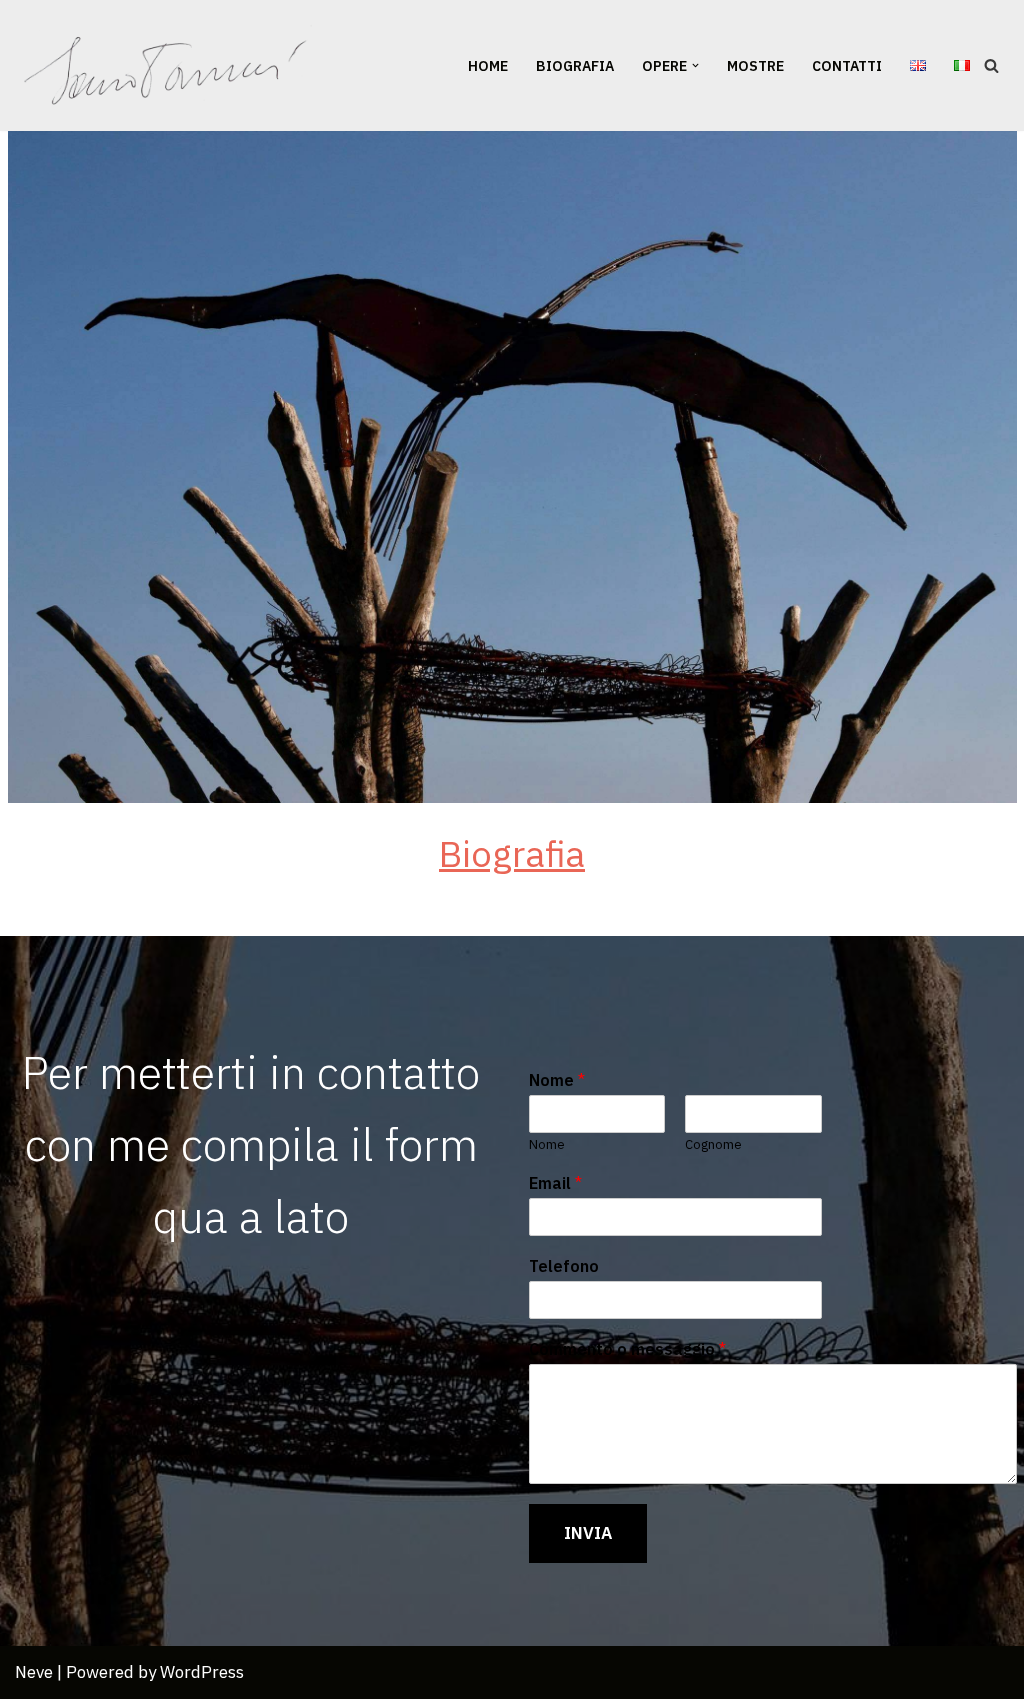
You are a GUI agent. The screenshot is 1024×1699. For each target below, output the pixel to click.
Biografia (575, 66)
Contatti (847, 66)
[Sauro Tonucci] (168, 65)
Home (488, 66)
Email (555, 1183)
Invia (588, 1533)
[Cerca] (991, 65)
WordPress (202, 1672)
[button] (695, 65)
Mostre (755, 66)
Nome (557, 1080)
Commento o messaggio (627, 1349)
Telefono (564, 1266)
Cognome (713, 1145)
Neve (34, 1672)
